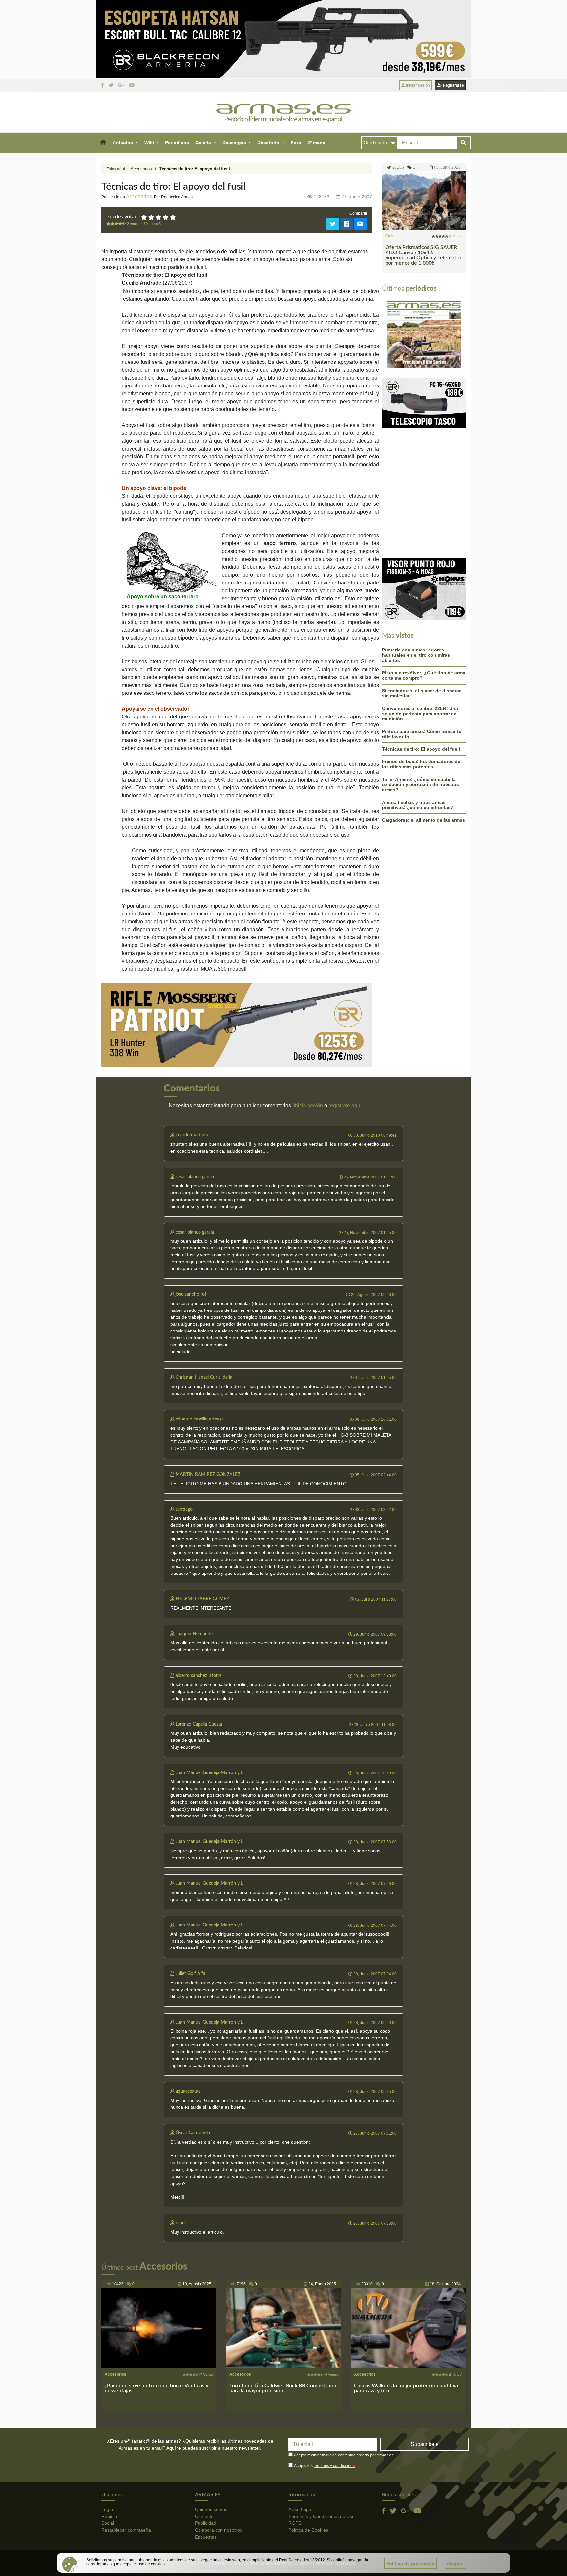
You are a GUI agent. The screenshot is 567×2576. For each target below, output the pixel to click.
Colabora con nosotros (219, 2530)
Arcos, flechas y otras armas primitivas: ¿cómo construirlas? (418, 737)
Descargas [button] (235, 143)
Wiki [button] (150, 143)
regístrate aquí (345, 1105)
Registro (110, 2516)
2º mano (316, 143)
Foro (296, 143)
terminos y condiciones (334, 2466)
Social (108, 2523)
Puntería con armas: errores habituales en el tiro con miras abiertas (416, 587)
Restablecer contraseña (126, 2530)
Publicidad (206, 2523)
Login (107, 2509)
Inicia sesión (308, 1105)
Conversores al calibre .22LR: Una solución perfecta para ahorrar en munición (420, 646)
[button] (103, 143)
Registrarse (453, 85)
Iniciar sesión (417, 85)
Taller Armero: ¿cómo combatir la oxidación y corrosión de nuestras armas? (420, 716)
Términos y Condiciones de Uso (322, 2516)
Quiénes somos (211, 2509)
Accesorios (141, 169)
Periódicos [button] (177, 143)
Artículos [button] (123, 143)
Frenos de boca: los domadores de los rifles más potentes (421, 696)
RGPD (295, 2523)
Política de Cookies (308, 2530)
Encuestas (206, 2537)
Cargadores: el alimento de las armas (423, 752)
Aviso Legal (300, 2509)
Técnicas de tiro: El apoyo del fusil (421, 681)
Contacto (204, 2516)
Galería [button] (204, 143)
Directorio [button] (269, 143)
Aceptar (455, 2563)
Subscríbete (425, 2444)
